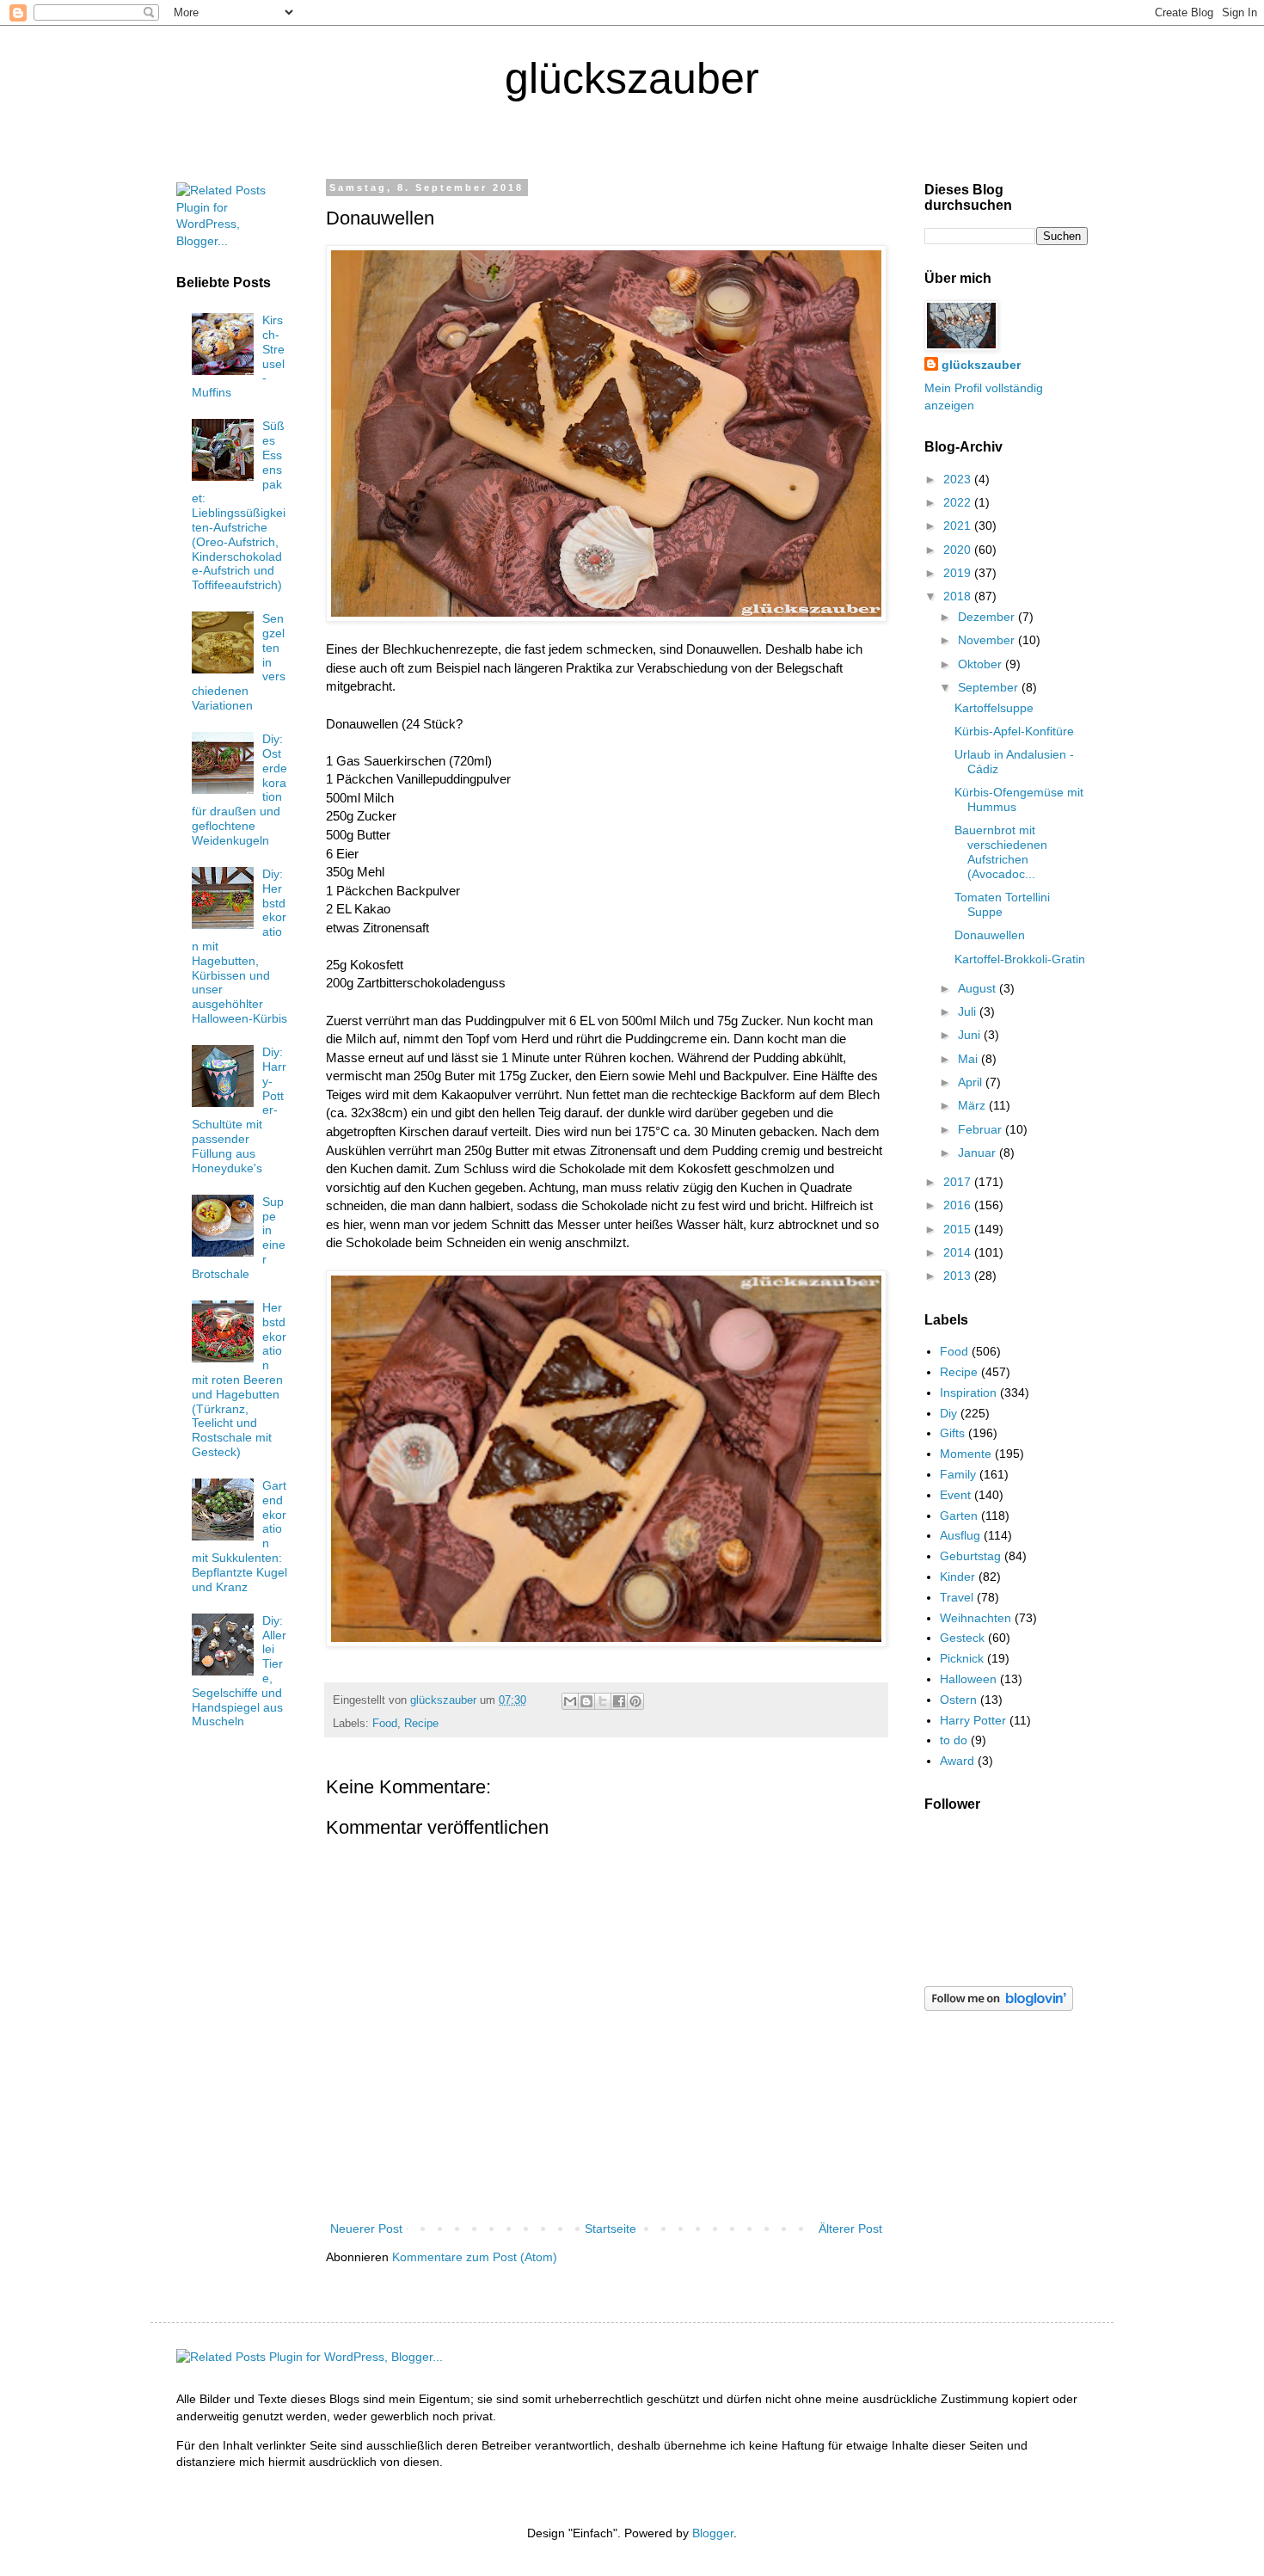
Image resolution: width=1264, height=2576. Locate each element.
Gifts (952, 1433)
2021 (959, 526)
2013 (959, 1276)
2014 (959, 1252)
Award (957, 1761)
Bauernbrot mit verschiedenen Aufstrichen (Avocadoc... (1001, 851)
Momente (966, 1454)
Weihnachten (976, 1618)
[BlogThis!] (586, 1701)
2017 (959, 1182)
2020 (959, 550)
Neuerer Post (366, 2229)
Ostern (958, 1700)
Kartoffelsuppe (994, 708)
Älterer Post (850, 2229)
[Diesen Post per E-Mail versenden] (570, 1701)
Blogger (713, 2533)
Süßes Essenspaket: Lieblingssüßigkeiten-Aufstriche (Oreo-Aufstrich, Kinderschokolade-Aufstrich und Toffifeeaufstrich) (239, 505)
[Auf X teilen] (603, 1701)
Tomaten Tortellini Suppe (1002, 904)
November (988, 640)
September (990, 687)
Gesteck (962, 1638)
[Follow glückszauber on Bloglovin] (999, 2007)
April (972, 1082)
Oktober (982, 664)
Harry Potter (973, 1720)
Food (385, 1724)
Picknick (962, 1658)
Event (955, 1495)
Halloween (968, 1679)
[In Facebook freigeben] (619, 1701)
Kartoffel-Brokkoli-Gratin (1020, 959)
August (979, 988)
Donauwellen (990, 935)
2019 (959, 573)
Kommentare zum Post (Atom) (475, 2257)
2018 (959, 596)
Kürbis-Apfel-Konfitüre (1014, 731)
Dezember (988, 617)
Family (958, 1474)
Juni (971, 1035)
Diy (948, 1413)
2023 (959, 479)
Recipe (421, 1724)
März (973, 1105)
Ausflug (960, 1535)
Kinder (957, 1577)
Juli (969, 1011)
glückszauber (981, 365)
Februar (982, 1129)
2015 (959, 1229)
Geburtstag (970, 1556)
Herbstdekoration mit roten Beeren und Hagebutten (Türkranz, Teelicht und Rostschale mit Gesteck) (239, 1380)
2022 (959, 502)
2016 (959, 1205)
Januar (979, 1153)
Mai (969, 1059)
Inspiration (968, 1393)
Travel (957, 1597)
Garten (959, 1515)
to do (954, 1740)
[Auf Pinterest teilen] (635, 1701)
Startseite (611, 2229)
